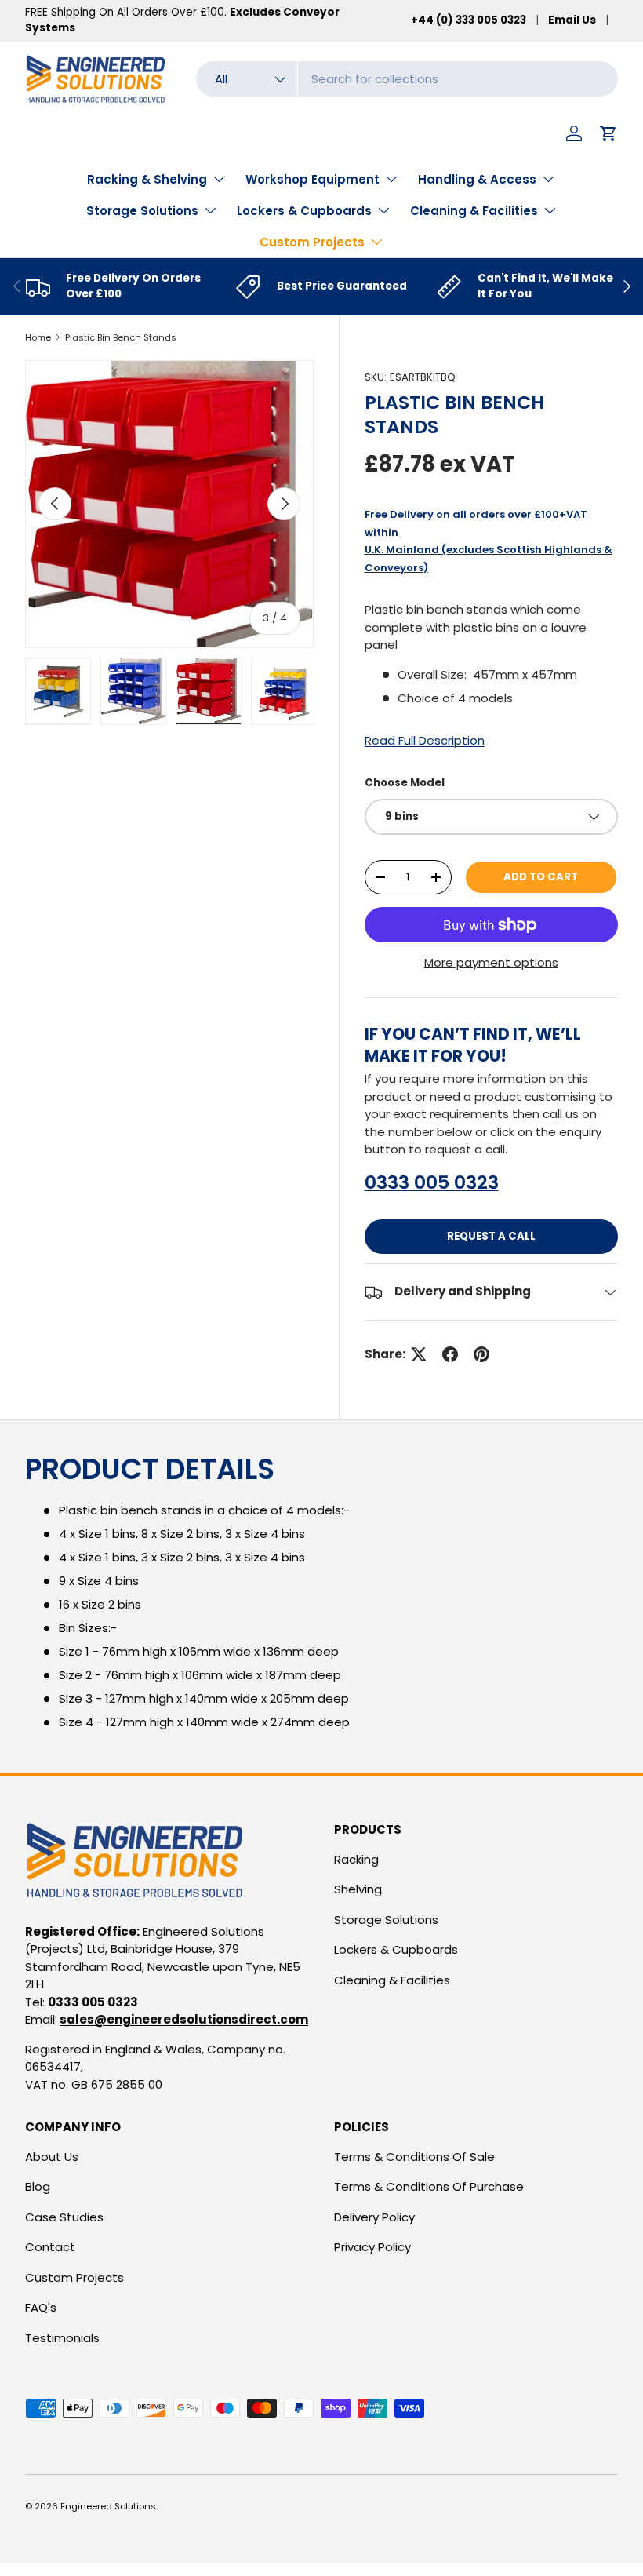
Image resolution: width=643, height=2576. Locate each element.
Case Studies (64, 2217)
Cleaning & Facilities (392, 1980)
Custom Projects (74, 2277)
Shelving (358, 1889)
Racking (356, 1859)
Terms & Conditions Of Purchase (429, 2186)
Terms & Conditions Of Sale (414, 2157)
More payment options (491, 962)
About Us (52, 2157)
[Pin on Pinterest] (481, 1354)
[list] (169, 505)
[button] (608, 133)
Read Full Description (425, 740)
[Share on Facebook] (450, 1354)
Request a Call (491, 1236)
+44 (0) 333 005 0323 (469, 20)
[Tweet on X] (419, 1354)
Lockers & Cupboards (396, 1949)
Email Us (572, 20)
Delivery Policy (374, 2217)
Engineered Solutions (108, 2506)
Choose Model (405, 783)
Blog (38, 2186)
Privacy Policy (372, 2247)
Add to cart (541, 877)
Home (38, 337)
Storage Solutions (386, 1920)
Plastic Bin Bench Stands (121, 337)
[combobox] (407, 79)
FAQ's (41, 2307)
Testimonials (62, 2338)
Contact (50, 2247)
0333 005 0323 (432, 1182)
